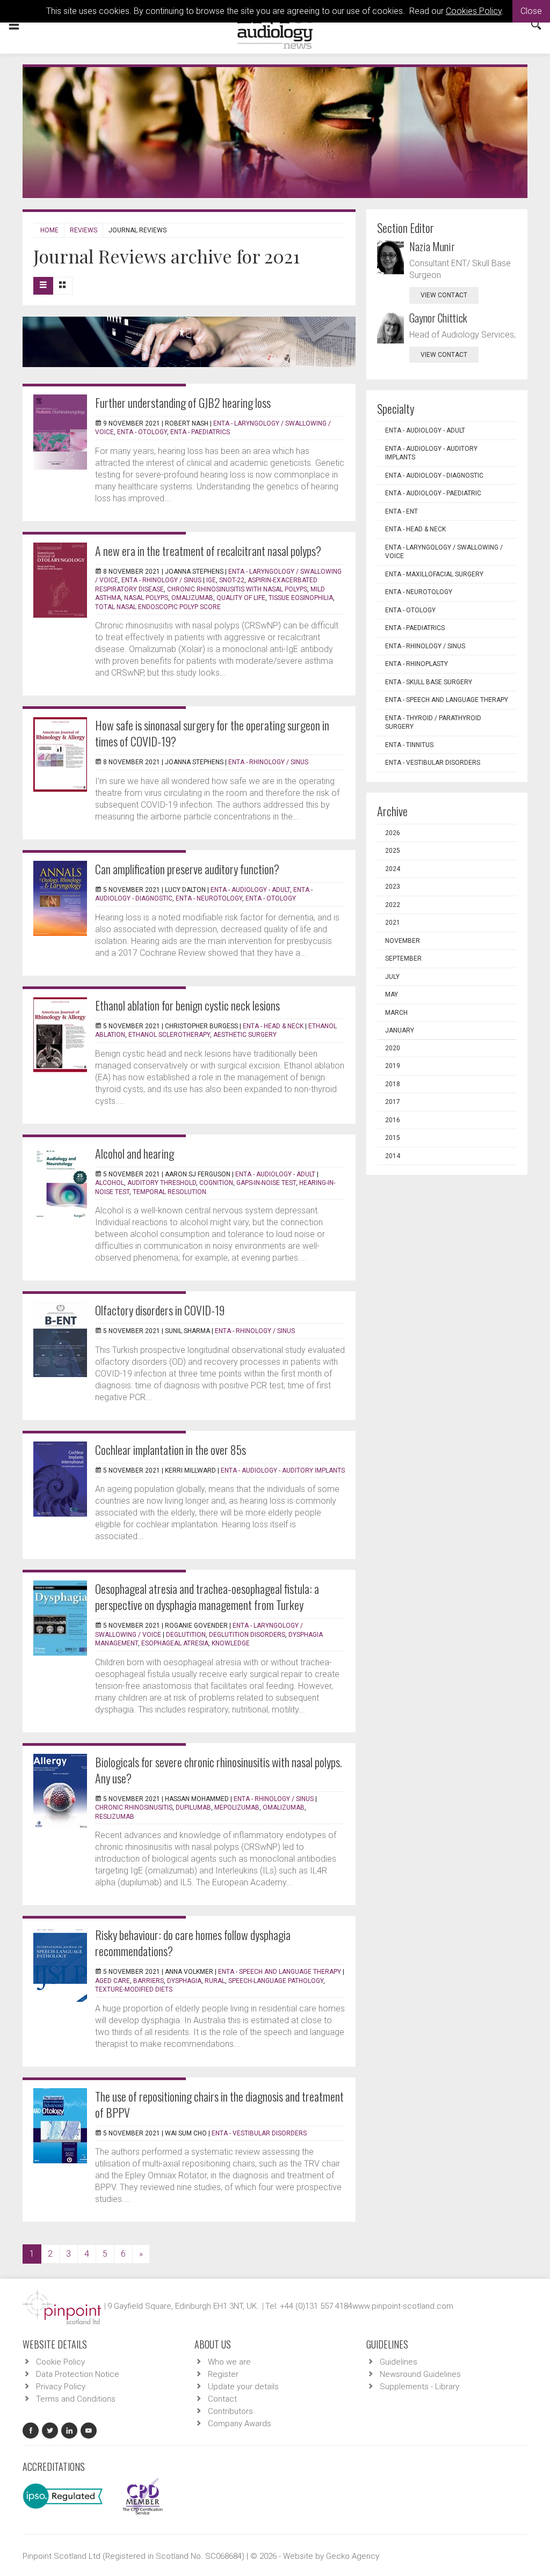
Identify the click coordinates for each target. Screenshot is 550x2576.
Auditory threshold (162, 1183)
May (392, 994)
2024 (393, 869)
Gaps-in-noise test (266, 1183)
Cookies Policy (474, 11)
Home (49, 230)
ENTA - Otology (142, 432)
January (400, 1030)
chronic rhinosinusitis (134, 1807)
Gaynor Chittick (438, 318)
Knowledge (231, 1643)
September (403, 958)
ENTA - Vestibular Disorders (259, 2133)
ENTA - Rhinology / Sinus (161, 580)
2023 (393, 887)
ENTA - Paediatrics (200, 432)
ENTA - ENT (401, 511)
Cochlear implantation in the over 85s (171, 1450)
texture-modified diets (134, 1989)
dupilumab (193, 1807)
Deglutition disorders (247, 1635)
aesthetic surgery (245, 1035)
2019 (393, 1066)
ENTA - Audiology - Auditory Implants (283, 1470)
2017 (393, 1102)
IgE (211, 580)
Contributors (230, 2411)
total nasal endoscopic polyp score (158, 607)
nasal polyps (146, 598)
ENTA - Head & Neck (273, 1026)
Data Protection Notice (78, 2374)
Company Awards (240, 2424)
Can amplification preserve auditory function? (187, 869)
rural (215, 1981)
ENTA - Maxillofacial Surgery (434, 574)
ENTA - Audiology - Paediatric (433, 493)
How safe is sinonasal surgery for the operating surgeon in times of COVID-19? (212, 733)
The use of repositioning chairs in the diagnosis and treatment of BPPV (219, 2104)
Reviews (84, 230)
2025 (393, 851)
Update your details (243, 2387)
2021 (393, 923)
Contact (222, 2399)
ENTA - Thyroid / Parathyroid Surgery (433, 723)
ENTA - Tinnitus (409, 745)
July (392, 977)
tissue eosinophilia (301, 598)
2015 (393, 1138)
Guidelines (399, 2362)
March (396, 1013)
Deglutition (186, 1635)
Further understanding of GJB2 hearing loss (183, 402)
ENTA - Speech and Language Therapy (280, 1972)
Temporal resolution (169, 1192)
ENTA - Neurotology (209, 898)
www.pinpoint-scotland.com (403, 2306)
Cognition (216, 1183)
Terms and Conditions (76, 2399)
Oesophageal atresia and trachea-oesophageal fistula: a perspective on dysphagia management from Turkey (207, 1597)
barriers (149, 1981)
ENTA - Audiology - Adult (250, 890)
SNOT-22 (232, 580)
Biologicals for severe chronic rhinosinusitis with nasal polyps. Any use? (219, 1770)
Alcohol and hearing (135, 1153)
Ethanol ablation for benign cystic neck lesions (187, 1005)
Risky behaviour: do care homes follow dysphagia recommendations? (193, 1943)
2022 (393, 905)
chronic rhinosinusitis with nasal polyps (237, 589)
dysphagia (184, 1981)
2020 (393, 1048)
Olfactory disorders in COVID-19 (160, 1310)
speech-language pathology (276, 1981)
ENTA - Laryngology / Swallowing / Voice (444, 552)
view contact (444, 295)
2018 (393, 1084)
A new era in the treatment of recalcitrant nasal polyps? (208, 551)
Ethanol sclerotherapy (169, 1035)
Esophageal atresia (175, 1643)
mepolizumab (237, 1807)
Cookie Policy (60, 2362)
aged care (113, 1981)
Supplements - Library (419, 2387)
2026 (393, 833)
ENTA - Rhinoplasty (417, 664)
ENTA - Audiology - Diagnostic (434, 475)
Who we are (229, 2362)
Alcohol (110, 1183)
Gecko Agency (353, 2556)
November (403, 941)
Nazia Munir (432, 246)
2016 (393, 1120)
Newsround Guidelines (420, 2374)
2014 (393, 1156)
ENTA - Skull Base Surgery (429, 682)
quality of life (241, 598)
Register (223, 2374)
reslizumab (115, 1817)
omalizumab (192, 598)
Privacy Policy (61, 2387)
